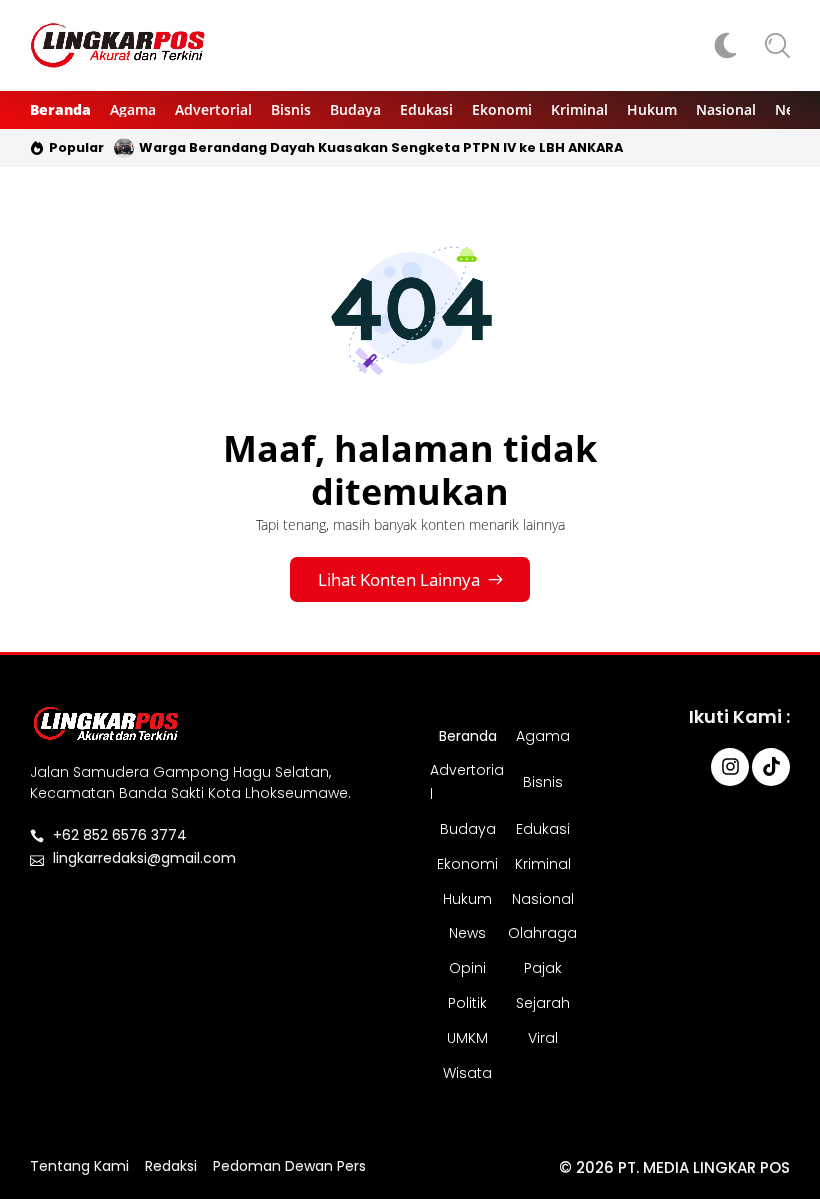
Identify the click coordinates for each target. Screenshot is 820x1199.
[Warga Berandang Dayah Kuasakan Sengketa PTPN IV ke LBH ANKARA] (124, 148)
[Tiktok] (771, 767)
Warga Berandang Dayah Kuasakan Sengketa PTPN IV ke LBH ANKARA (381, 147)
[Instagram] (730, 767)
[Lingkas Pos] (118, 45)
